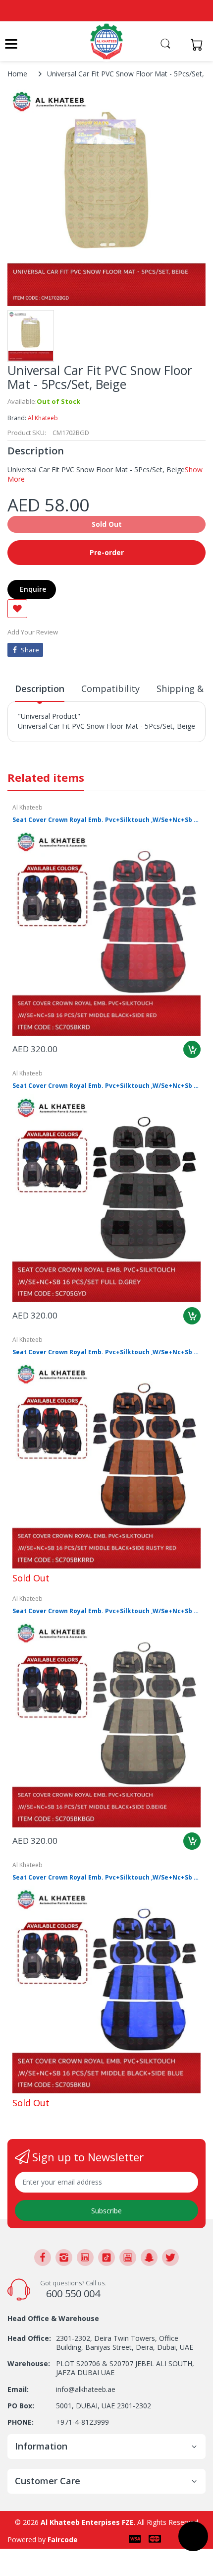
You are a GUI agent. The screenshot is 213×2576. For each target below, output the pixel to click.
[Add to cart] (192, 1049)
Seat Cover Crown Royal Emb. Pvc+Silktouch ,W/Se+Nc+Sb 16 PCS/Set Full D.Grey (106, 1086)
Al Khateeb (43, 418)
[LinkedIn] (85, 2258)
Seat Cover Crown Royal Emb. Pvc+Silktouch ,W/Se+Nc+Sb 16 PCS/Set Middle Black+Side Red (106, 820)
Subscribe (106, 2211)
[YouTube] (128, 2258)
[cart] (199, 44)
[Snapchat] (149, 2258)
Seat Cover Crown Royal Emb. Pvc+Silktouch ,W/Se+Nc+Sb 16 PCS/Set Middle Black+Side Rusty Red (106, 1352)
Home (17, 74)
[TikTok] (106, 2258)
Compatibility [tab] (110, 689)
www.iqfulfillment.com (55, 748)
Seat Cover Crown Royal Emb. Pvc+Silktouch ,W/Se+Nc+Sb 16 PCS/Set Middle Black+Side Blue (106, 1878)
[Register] (179, 44)
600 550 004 (73, 2293)
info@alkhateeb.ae (86, 2389)
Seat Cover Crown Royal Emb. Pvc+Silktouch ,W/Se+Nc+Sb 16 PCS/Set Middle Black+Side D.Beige (106, 1611)
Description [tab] (40, 689)
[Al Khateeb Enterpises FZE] (106, 41)
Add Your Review (33, 632)
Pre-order (107, 552)
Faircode (63, 2540)
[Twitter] (170, 2258)
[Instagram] (64, 2258)
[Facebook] (43, 2258)
